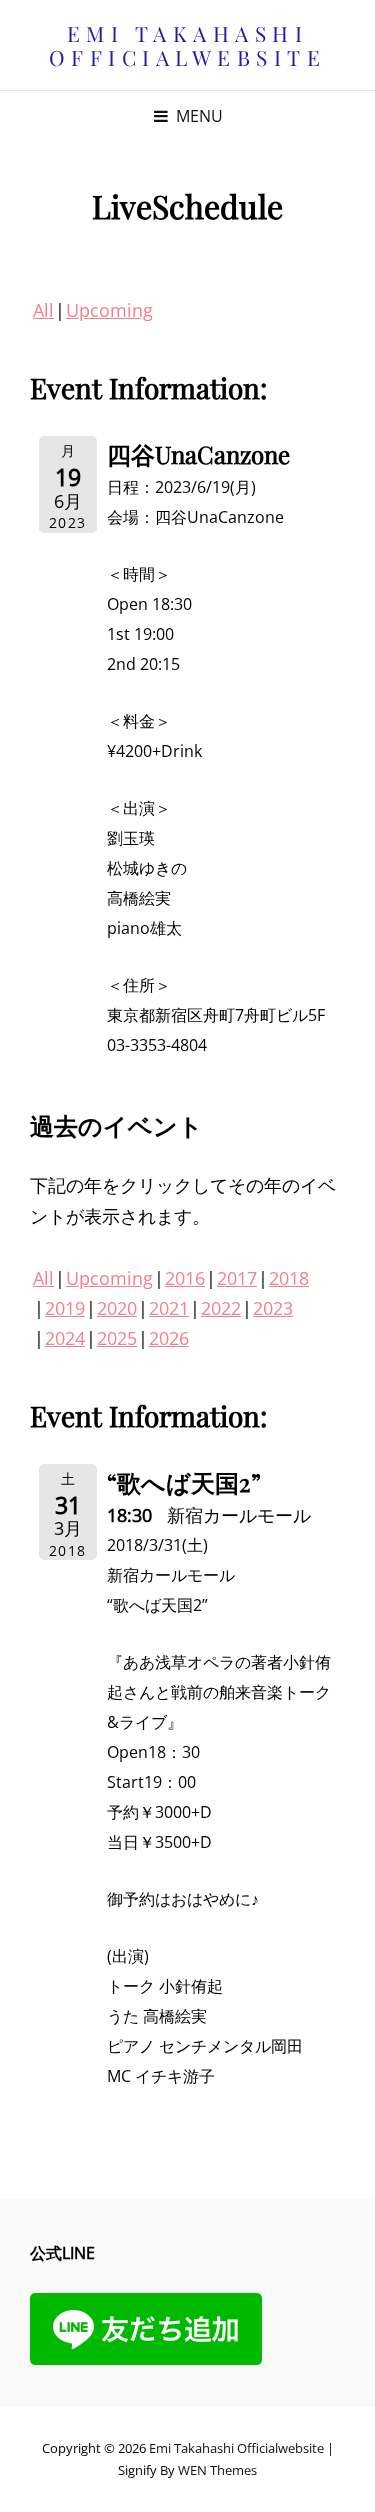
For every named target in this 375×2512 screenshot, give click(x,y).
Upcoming (109, 310)
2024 (65, 1338)
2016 (185, 1278)
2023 (273, 1308)
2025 (117, 1338)
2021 (169, 1308)
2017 (237, 1278)
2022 (221, 1308)
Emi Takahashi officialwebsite (188, 45)
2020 (117, 1308)
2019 (65, 1308)
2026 (169, 1338)
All (43, 310)
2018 (289, 1278)
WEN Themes (217, 2470)
